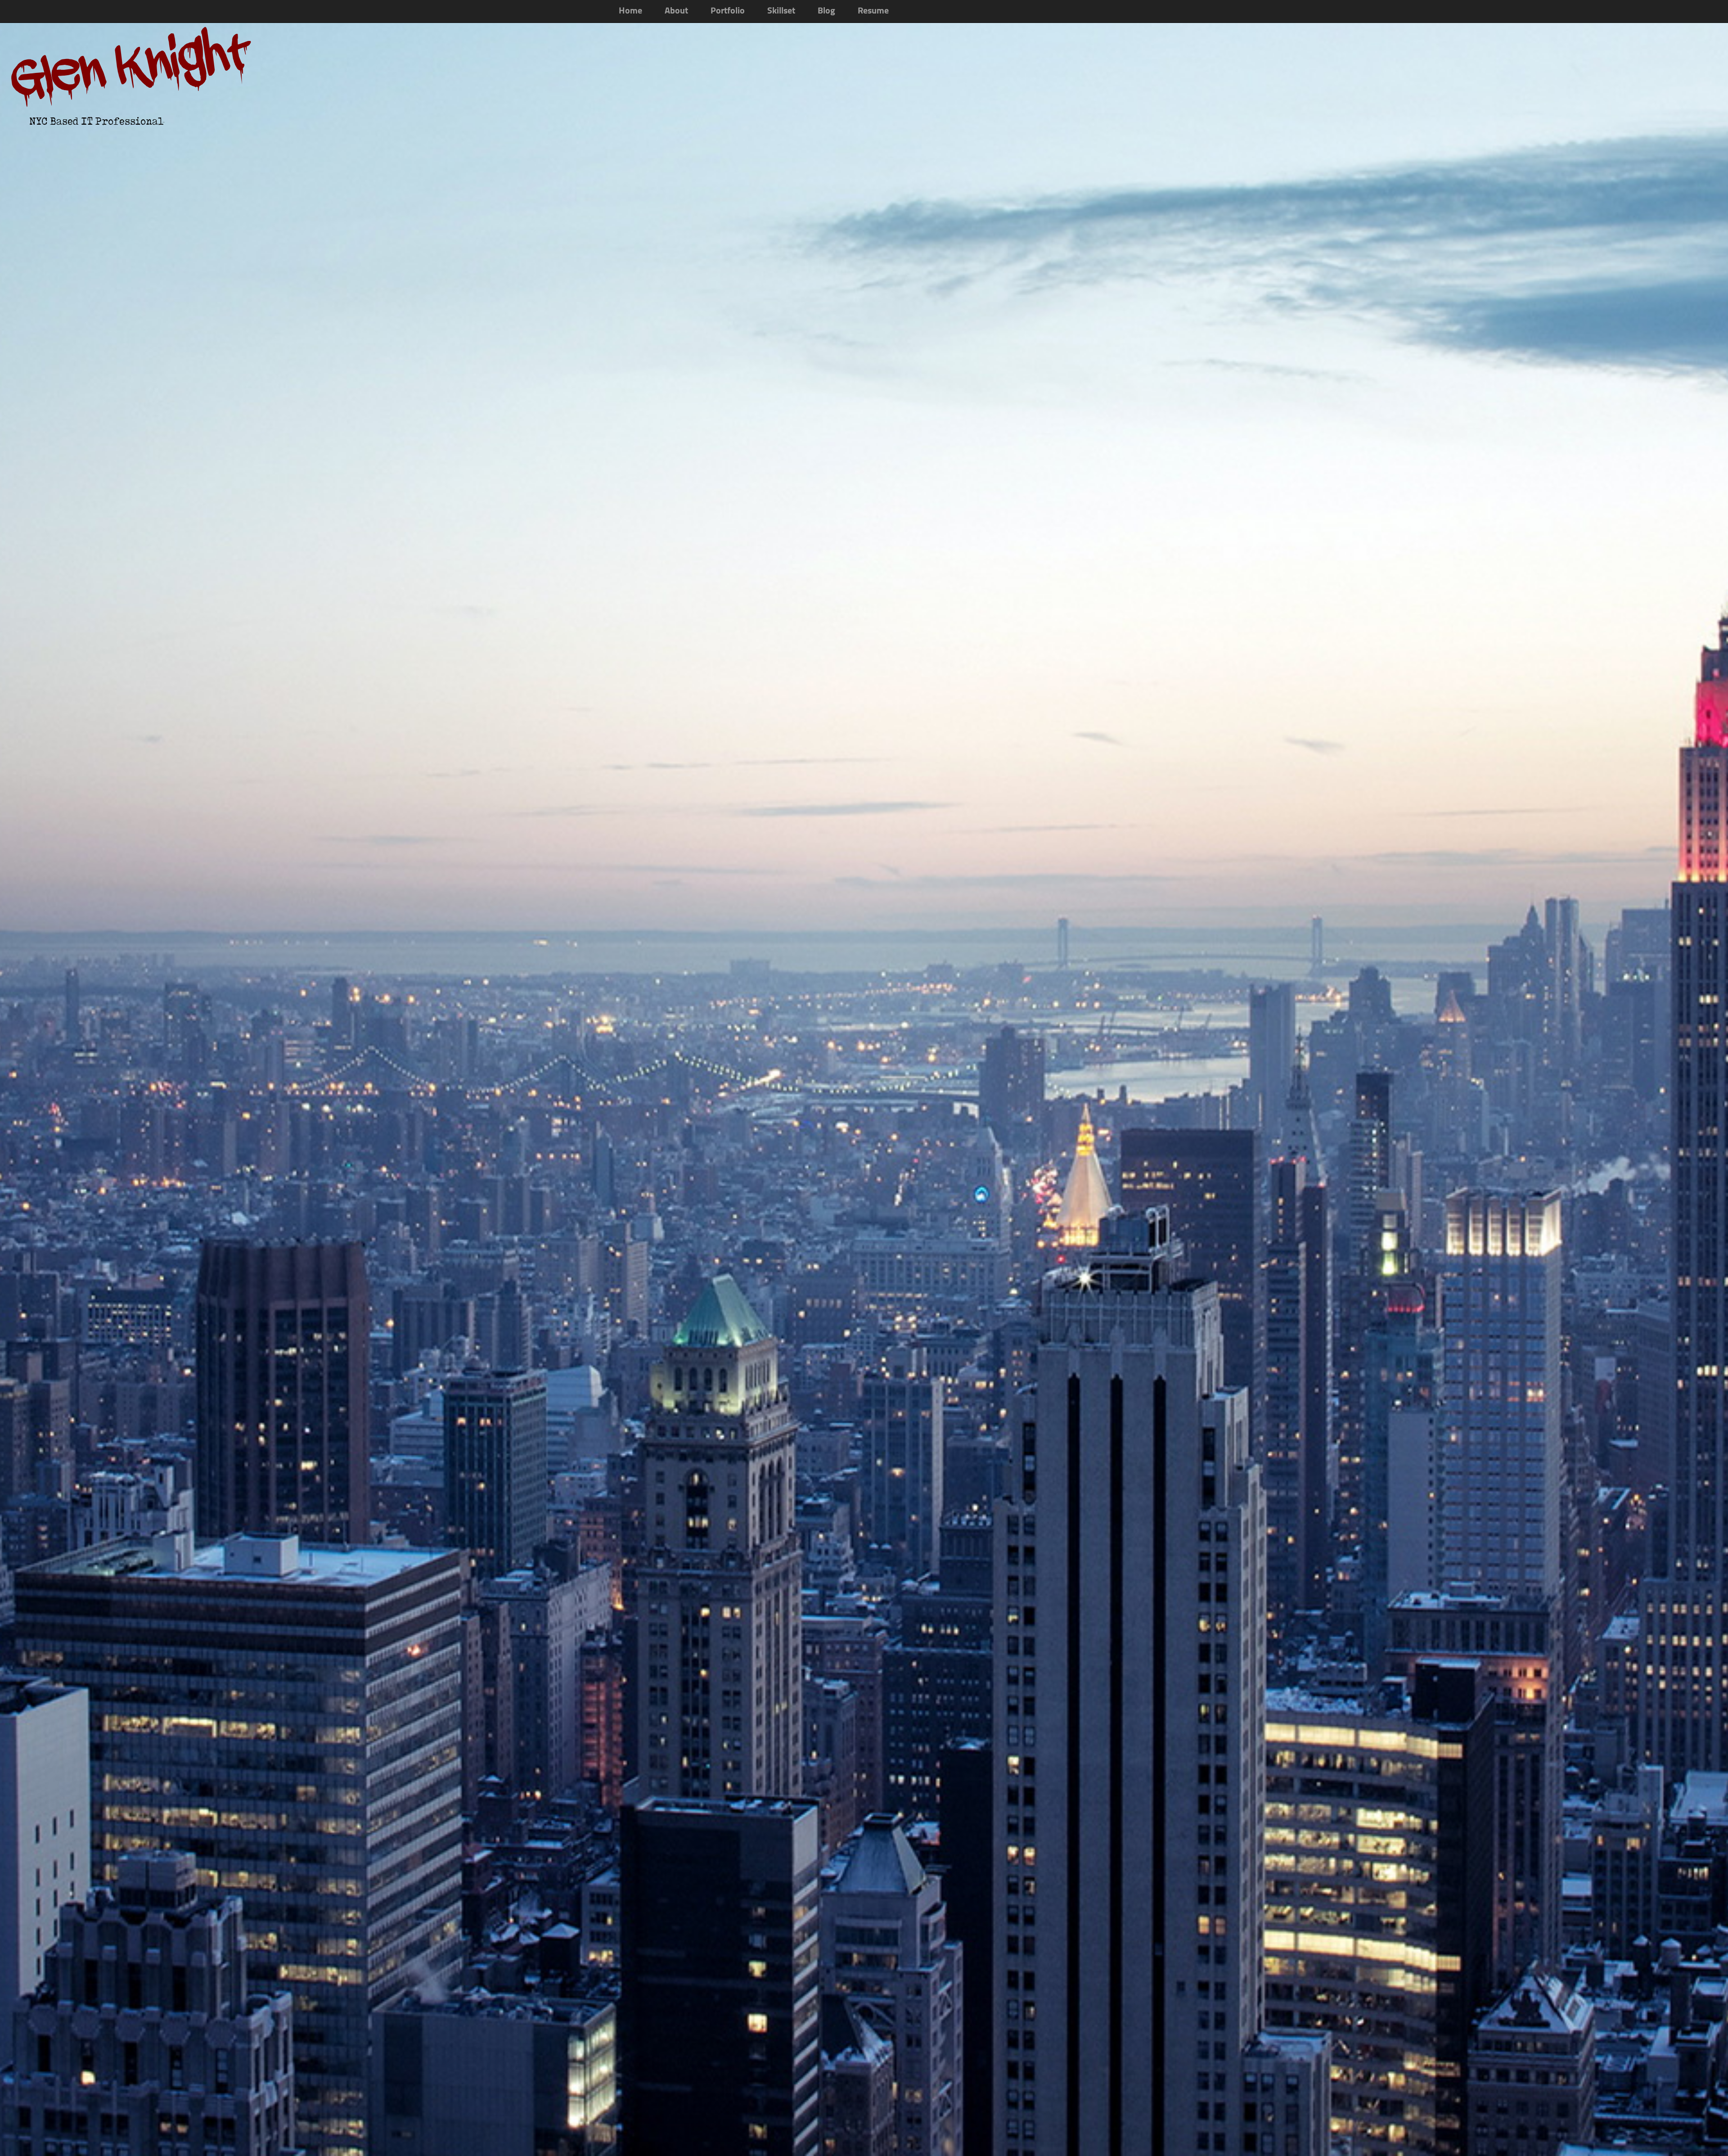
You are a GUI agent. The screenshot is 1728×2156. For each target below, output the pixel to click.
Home (630, 11)
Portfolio (728, 11)
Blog (826, 11)
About (676, 11)
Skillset (781, 11)
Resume (873, 11)
